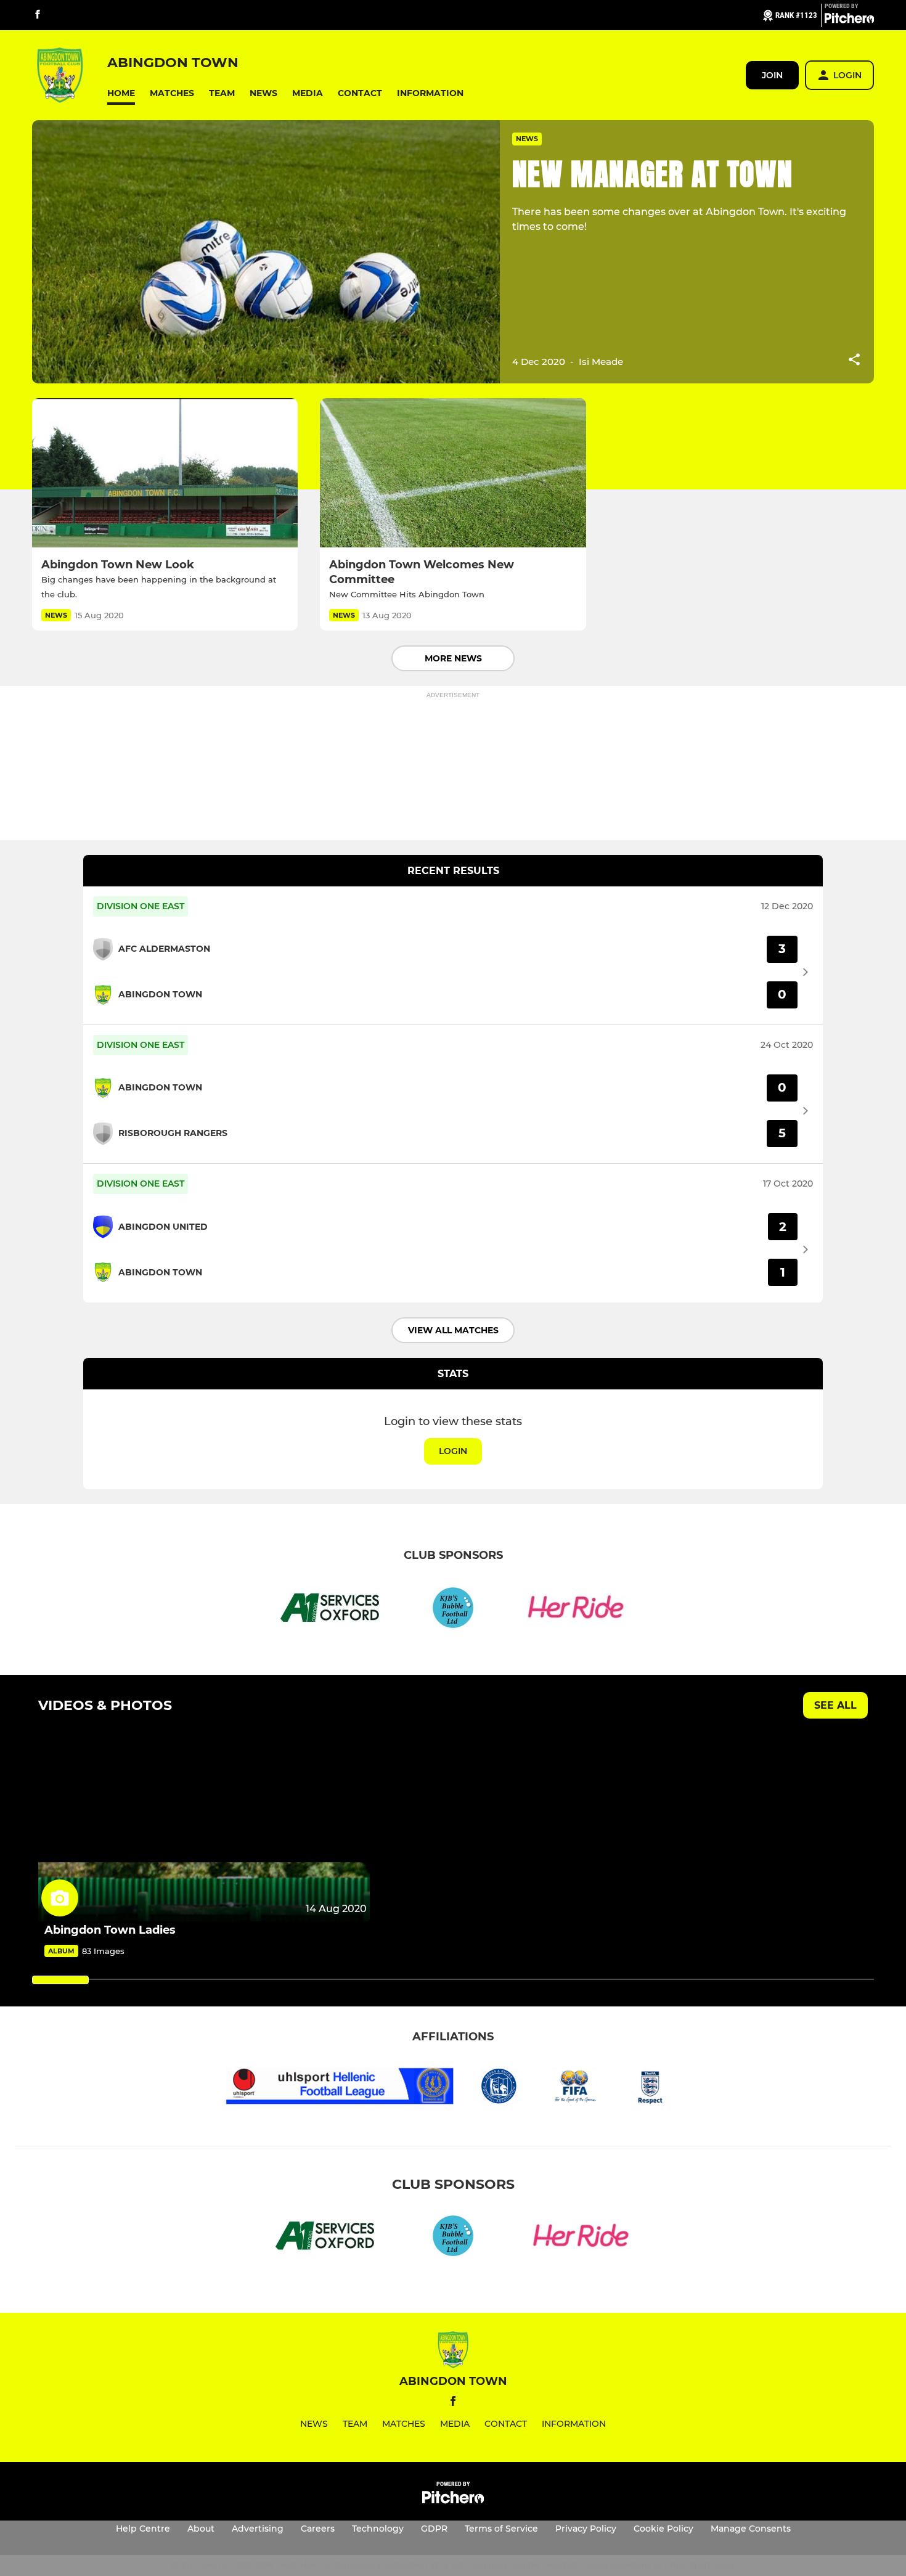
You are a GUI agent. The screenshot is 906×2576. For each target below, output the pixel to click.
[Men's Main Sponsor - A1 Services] (330, 1610)
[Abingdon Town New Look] (165, 473)
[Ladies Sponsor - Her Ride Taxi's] (576, 1610)
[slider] (60, 1980)
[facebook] (38, 15)
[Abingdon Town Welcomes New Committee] (453, 473)
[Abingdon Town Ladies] (204, 1829)
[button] (121, 93)
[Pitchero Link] (849, 20)
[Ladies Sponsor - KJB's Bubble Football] (453, 1610)
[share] (854, 361)
